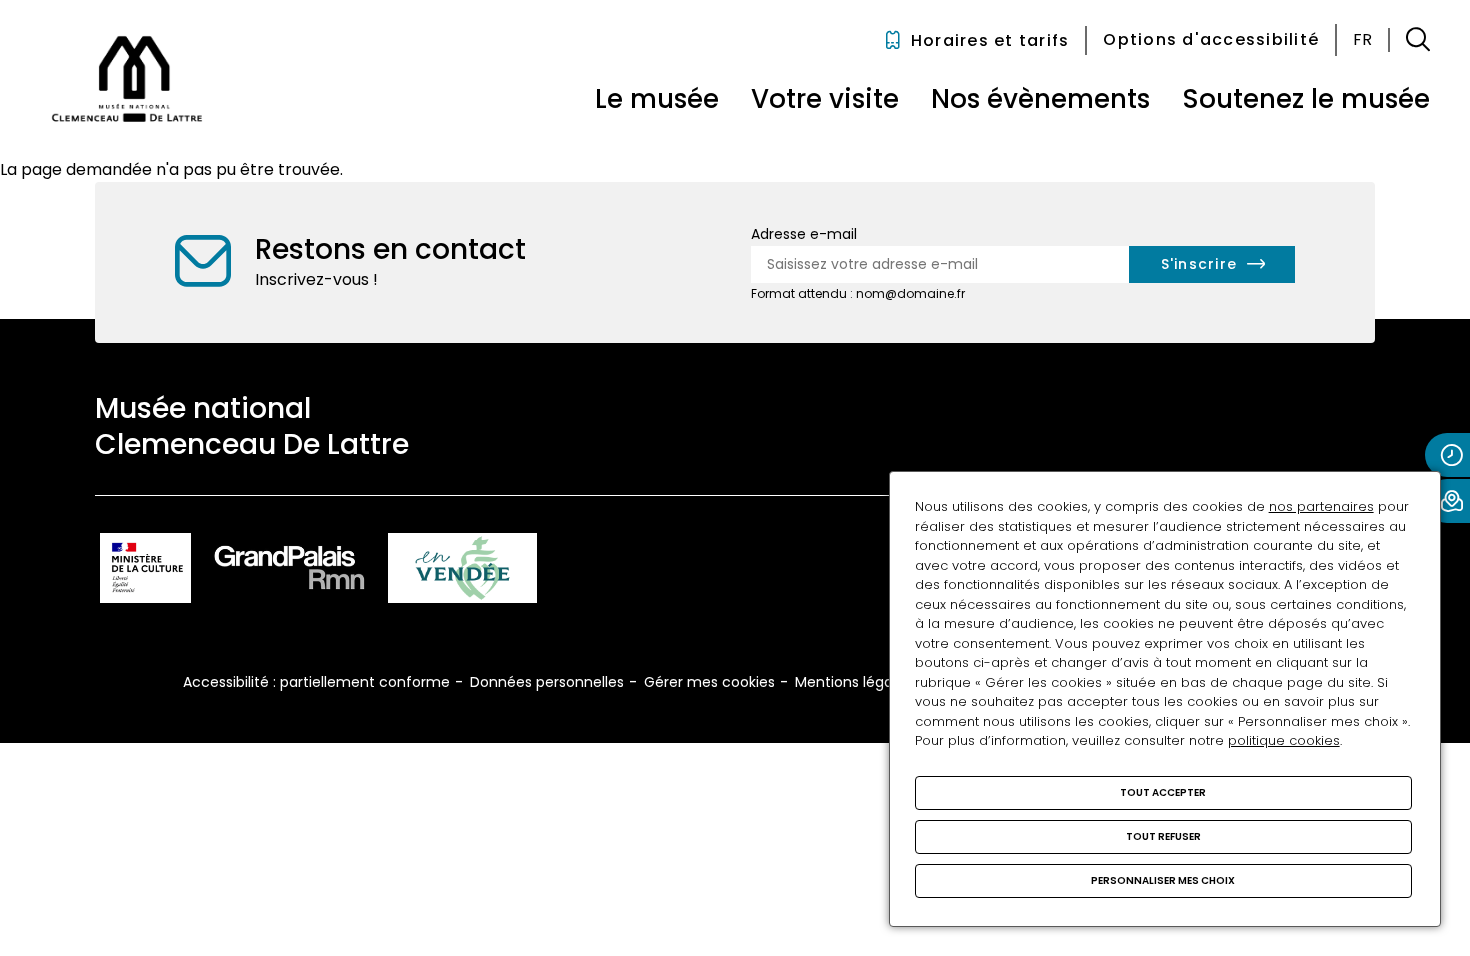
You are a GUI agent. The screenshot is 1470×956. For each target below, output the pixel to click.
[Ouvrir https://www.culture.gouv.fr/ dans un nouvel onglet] (145, 571)
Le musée (657, 99)
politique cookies (1284, 740)
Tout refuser (1163, 836)
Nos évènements (1040, 99)
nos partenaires (1321, 506)
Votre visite (825, 99)
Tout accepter (1163, 792)
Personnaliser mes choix (1163, 880)
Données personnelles (547, 682)
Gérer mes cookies (709, 682)
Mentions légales (853, 682)
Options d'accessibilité (1211, 39)
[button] (1418, 40)
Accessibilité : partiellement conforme (316, 682)
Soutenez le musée (1306, 99)
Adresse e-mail (804, 234)
